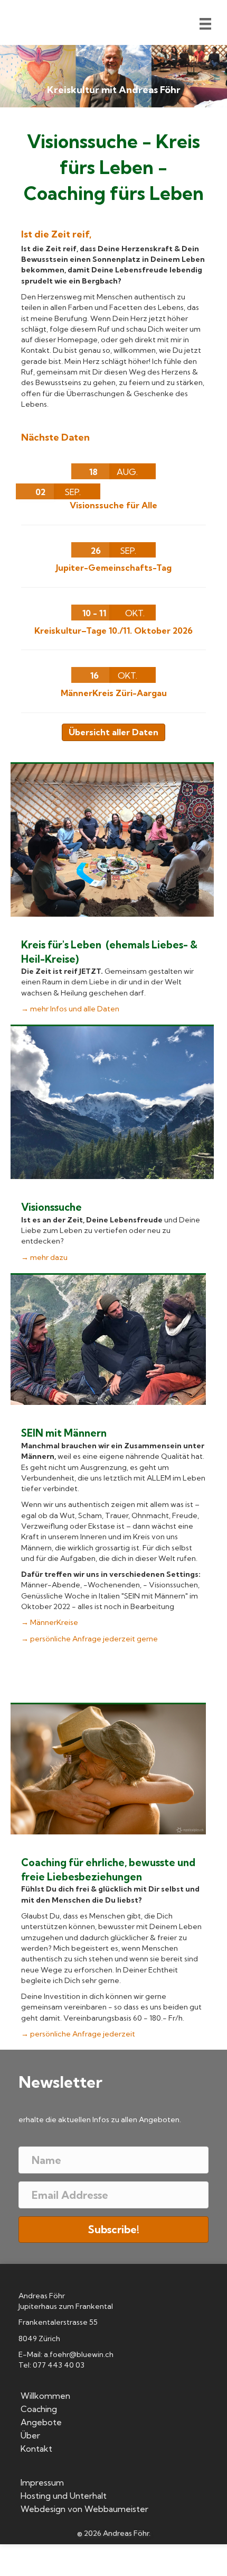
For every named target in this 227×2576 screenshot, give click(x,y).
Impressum (42, 2483)
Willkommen (45, 2396)
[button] (113, 2230)
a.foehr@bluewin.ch (79, 2354)
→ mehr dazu (44, 1257)
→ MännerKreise (50, 1622)
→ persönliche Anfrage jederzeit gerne (89, 1639)
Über (30, 2436)
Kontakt (36, 2449)
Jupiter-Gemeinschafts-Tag (114, 568)
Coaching (39, 2409)
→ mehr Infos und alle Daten (70, 1009)
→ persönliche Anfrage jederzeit (78, 2034)
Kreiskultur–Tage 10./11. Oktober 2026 (113, 631)
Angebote (41, 2423)
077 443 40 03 (59, 2365)
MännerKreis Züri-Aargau (114, 693)
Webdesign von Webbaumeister (84, 2509)
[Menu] (205, 24)
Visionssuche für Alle (113, 505)
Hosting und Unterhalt (64, 2496)
